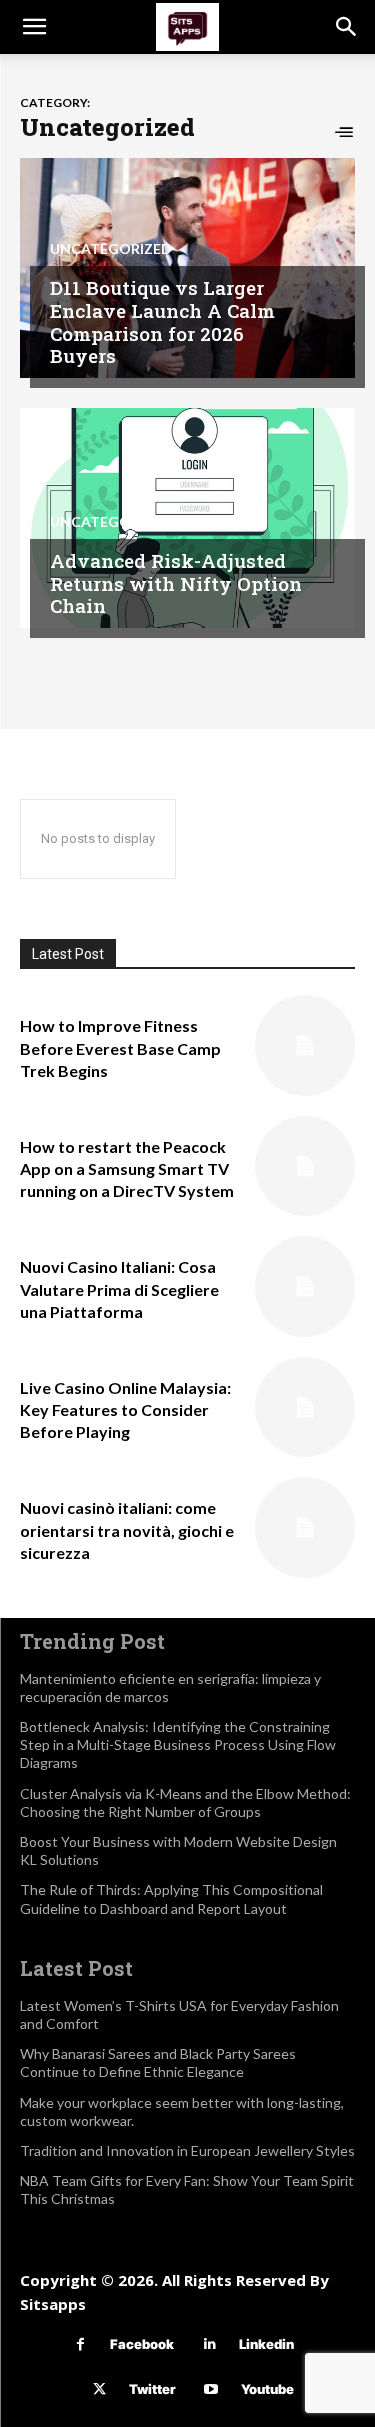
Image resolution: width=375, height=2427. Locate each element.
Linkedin (266, 2344)
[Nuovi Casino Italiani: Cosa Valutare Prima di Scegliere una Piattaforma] (305, 1286)
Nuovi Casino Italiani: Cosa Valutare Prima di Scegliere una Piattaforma (119, 1289)
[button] (34, 27)
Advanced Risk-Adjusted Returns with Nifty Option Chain (176, 583)
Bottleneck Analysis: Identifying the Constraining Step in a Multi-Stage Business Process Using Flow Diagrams (178, 1744)
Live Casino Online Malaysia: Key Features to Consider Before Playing (125, 1410)
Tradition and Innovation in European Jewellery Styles (187, 2150)
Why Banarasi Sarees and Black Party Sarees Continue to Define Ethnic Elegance (158, 2062)
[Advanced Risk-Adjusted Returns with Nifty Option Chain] (187, 518)
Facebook (142, 2344)
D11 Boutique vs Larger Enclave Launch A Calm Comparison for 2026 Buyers (162, 321)
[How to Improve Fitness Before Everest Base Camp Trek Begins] (305, 1045)
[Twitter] (99, 2389)
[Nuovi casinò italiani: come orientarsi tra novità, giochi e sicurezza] (305, 1527)
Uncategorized (111, 249)
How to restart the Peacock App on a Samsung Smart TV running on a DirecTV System (127, 1169)
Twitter (152, 2389)
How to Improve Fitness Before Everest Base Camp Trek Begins (120, 1048)
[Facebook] (80, 2344)
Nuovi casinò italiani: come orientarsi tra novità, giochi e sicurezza (127, 1530)
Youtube (267, 2389)
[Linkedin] (209, 2344)
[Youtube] (211, 2389)
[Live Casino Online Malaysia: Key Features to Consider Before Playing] (305, 1407)
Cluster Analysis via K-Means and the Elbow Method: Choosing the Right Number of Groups (185, 1802)
